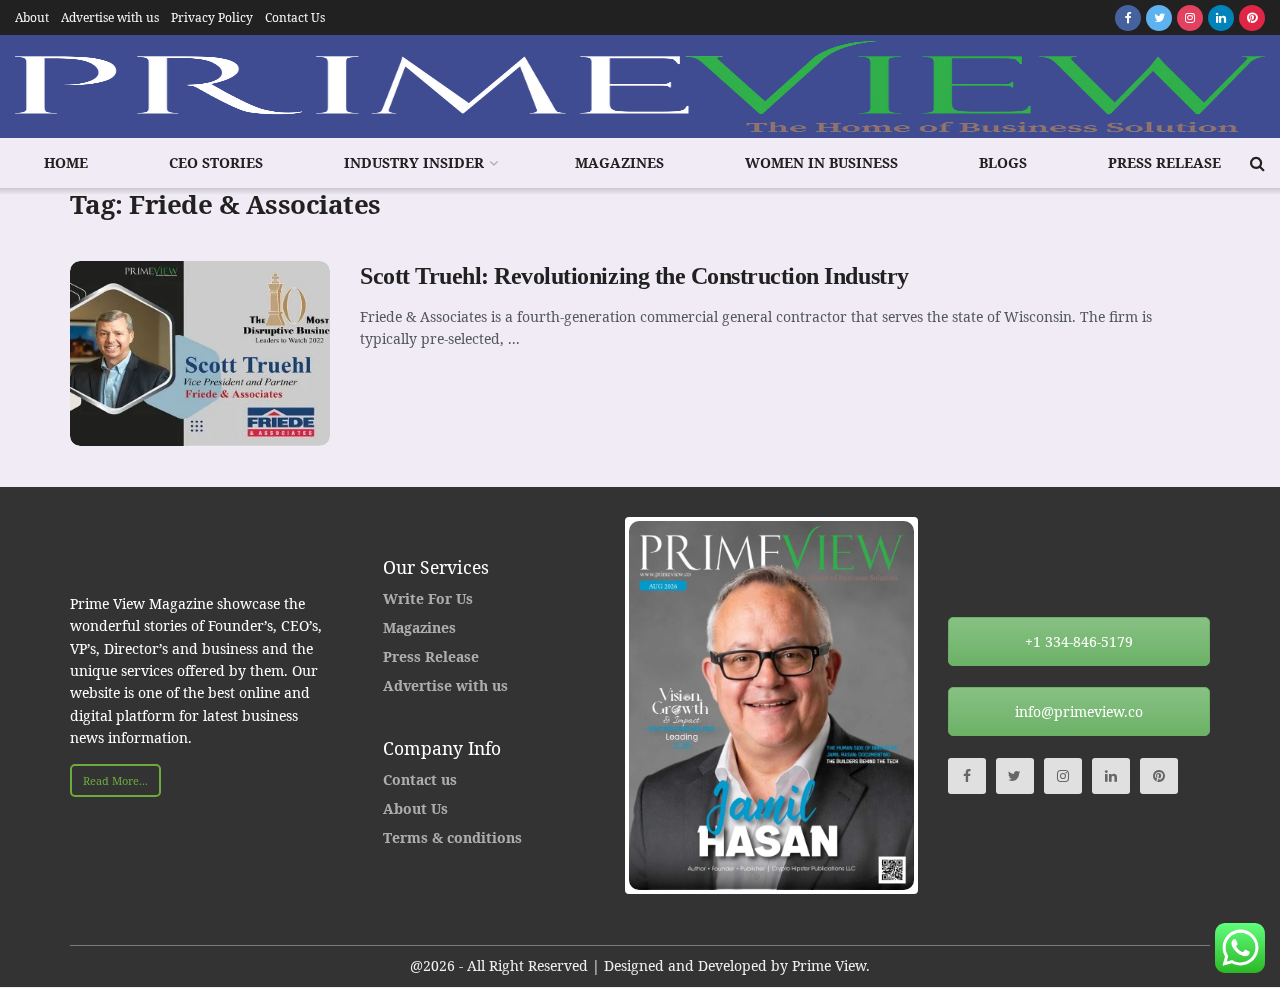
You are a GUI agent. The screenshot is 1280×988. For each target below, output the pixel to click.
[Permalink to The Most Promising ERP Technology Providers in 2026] (845, 705)
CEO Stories (216, 162)
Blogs (1003, 162)
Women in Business (821, 162)
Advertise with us (110, 17)
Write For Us (428, 598)
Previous (599, 705)
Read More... (115, 780)
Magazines (619, 162)
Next (944, 705)
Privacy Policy (212, 17)
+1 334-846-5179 (1079, 641)
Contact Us (295, 17)
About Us (415, 808)
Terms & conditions (452, 837)
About (32, 17)
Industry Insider (414, 162)
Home (66, 162)
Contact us (420, 779)
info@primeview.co (1079, 711)
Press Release (1164, 162)
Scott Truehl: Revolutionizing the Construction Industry (634, 276)
